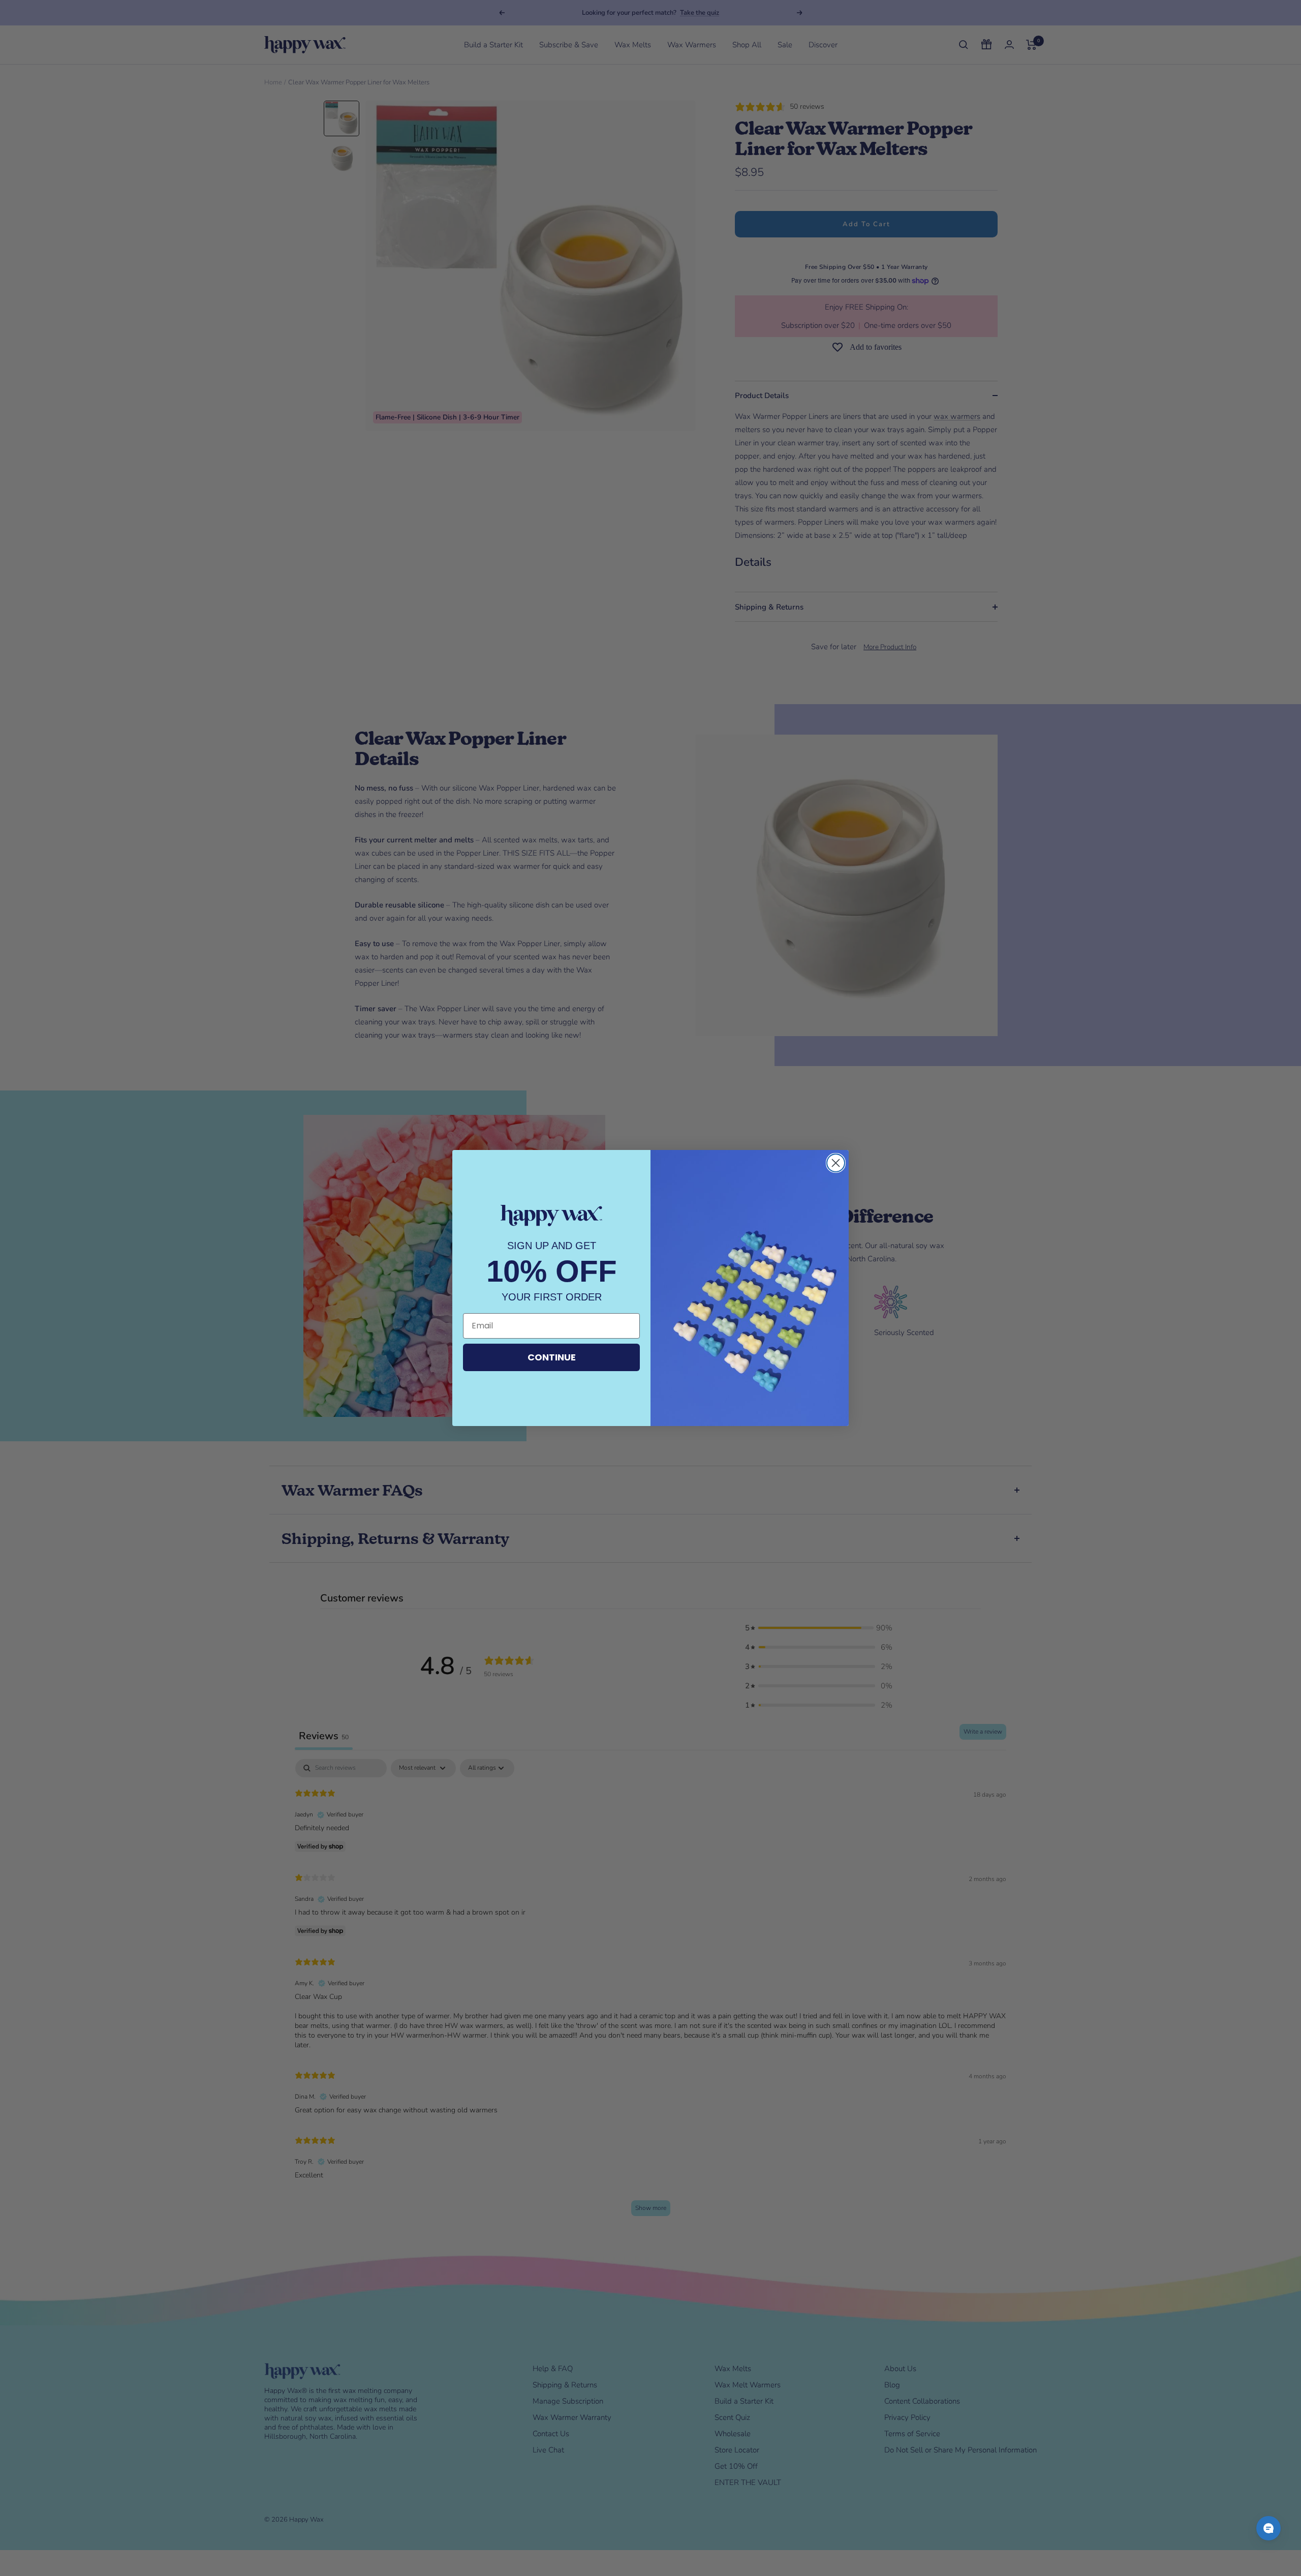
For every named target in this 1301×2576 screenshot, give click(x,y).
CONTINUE (552, 1357)
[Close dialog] (836, 1163)
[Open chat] (1268, 2528)
